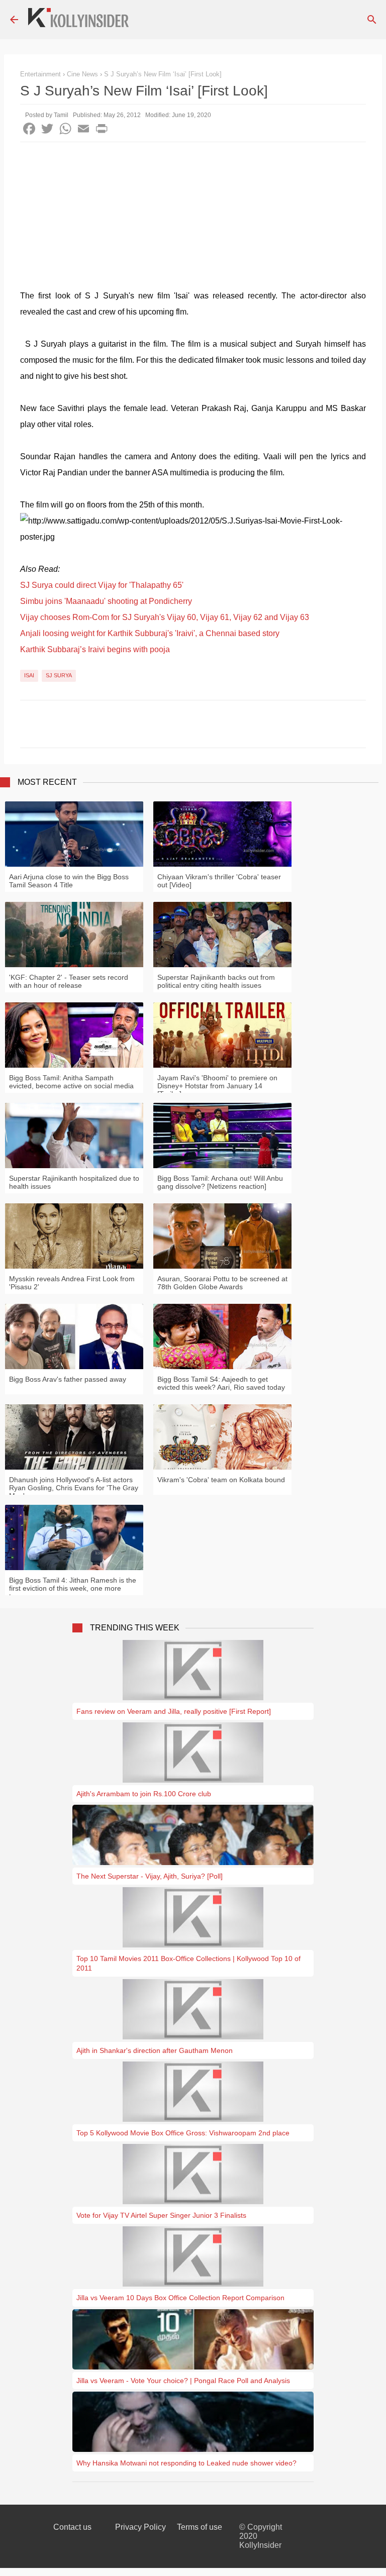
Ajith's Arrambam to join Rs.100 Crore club (144, 1794)
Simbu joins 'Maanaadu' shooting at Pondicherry (106, 601)
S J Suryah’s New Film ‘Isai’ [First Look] (163, 74)
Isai (29, 675)
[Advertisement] (193, 218)
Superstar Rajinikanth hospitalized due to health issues (74, 1182)
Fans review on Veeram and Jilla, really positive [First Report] (174, 1711)
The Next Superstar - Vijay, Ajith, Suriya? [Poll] (150, 1876)
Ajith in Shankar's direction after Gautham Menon (155, 2050)
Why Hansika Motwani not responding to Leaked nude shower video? (186, 2463)
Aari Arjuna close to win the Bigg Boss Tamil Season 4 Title (69, 881)
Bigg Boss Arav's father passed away (68, 1379)
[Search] (372, 20)
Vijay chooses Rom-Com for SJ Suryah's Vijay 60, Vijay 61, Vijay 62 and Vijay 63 (165, 617)
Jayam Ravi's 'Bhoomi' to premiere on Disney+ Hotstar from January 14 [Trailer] (217, 1086)
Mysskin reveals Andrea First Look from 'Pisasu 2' (72, 1283)
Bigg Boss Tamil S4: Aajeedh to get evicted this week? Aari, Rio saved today (221, 1383)
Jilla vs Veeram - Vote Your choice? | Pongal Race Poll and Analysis (183, 2381)
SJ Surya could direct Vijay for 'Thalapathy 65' (102, 585)
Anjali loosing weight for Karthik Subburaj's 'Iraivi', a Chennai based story (150, 633)
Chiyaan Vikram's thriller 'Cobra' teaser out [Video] (219, 881)
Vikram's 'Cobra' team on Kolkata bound (221, 1480)
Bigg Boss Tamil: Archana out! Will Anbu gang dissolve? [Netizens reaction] (220, 1182)
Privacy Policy (140, 2527)
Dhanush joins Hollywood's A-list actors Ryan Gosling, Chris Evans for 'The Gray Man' (74, 1488)
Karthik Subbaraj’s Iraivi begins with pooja (95, 649)
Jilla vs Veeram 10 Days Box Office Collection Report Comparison (180, 2298)
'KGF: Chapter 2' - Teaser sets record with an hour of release (69, 981)
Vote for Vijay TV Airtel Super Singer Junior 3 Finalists (161, 2215)
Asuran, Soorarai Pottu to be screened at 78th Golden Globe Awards (222, 1283)
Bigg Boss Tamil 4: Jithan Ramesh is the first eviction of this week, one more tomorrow (73, 1588)
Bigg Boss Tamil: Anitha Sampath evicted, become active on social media (71, 1082)
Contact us (72, 2527)
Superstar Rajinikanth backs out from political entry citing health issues (216, 981)
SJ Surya (59, 675)
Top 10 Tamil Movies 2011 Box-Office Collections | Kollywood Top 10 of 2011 (188, 1963)
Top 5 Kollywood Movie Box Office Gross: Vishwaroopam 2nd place (183, 2133)
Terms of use (200, 2527)
